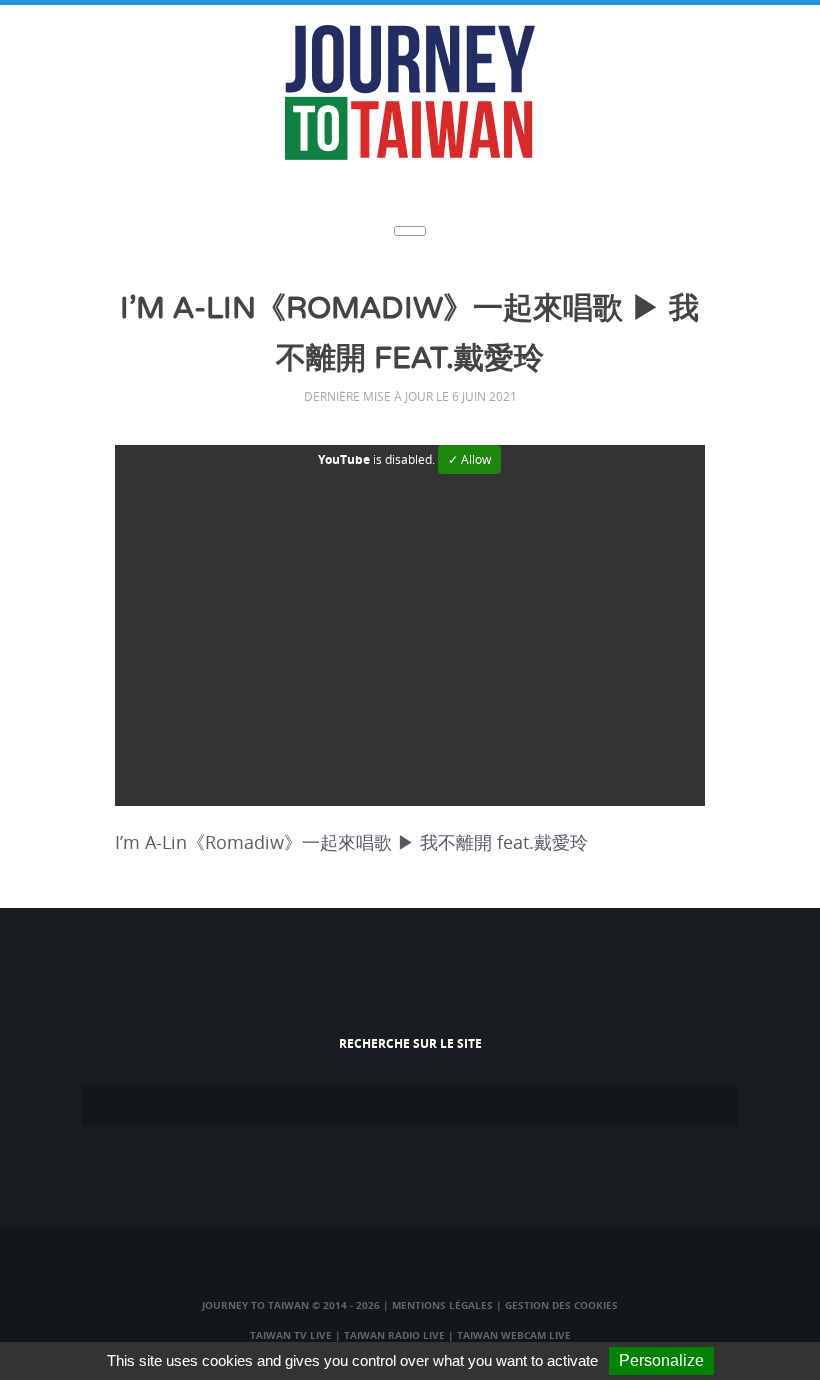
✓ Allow (469, 459)
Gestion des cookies (561, 1305)
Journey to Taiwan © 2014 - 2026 (291, 1305)
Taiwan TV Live (291, 1335)
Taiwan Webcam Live (514, 1335)
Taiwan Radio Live (394, 1335)
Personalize (661, 1360)
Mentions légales (442, 1305)
